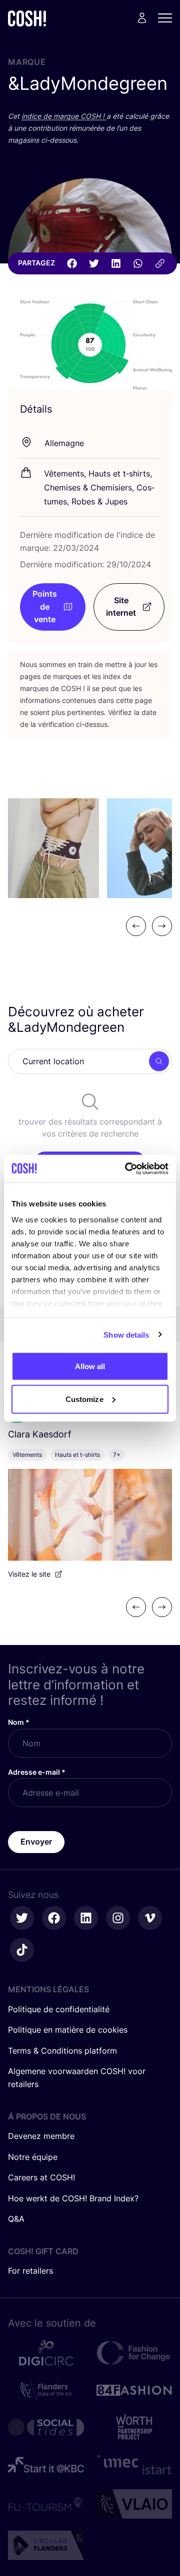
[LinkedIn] (116, 263)
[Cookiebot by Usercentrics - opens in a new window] (127, 1169)
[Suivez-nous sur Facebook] (54, 1918)
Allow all (90, 1366)
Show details (126, 1334)
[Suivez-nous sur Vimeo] (150, 1918)
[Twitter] (94, 263)
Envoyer (36, 1842)
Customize (84, 1399)
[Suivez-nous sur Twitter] (22, 1918)
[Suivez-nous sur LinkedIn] (86, 1918)
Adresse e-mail (37, 1772)
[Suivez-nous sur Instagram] (118, 1918)
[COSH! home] (27, 18)
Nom (19, 1722)
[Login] (142, 18)
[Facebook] (72, 263)
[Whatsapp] (138, 263)
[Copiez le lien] (160, 263)
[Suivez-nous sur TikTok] (22, 1950)
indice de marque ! (64, 116)
